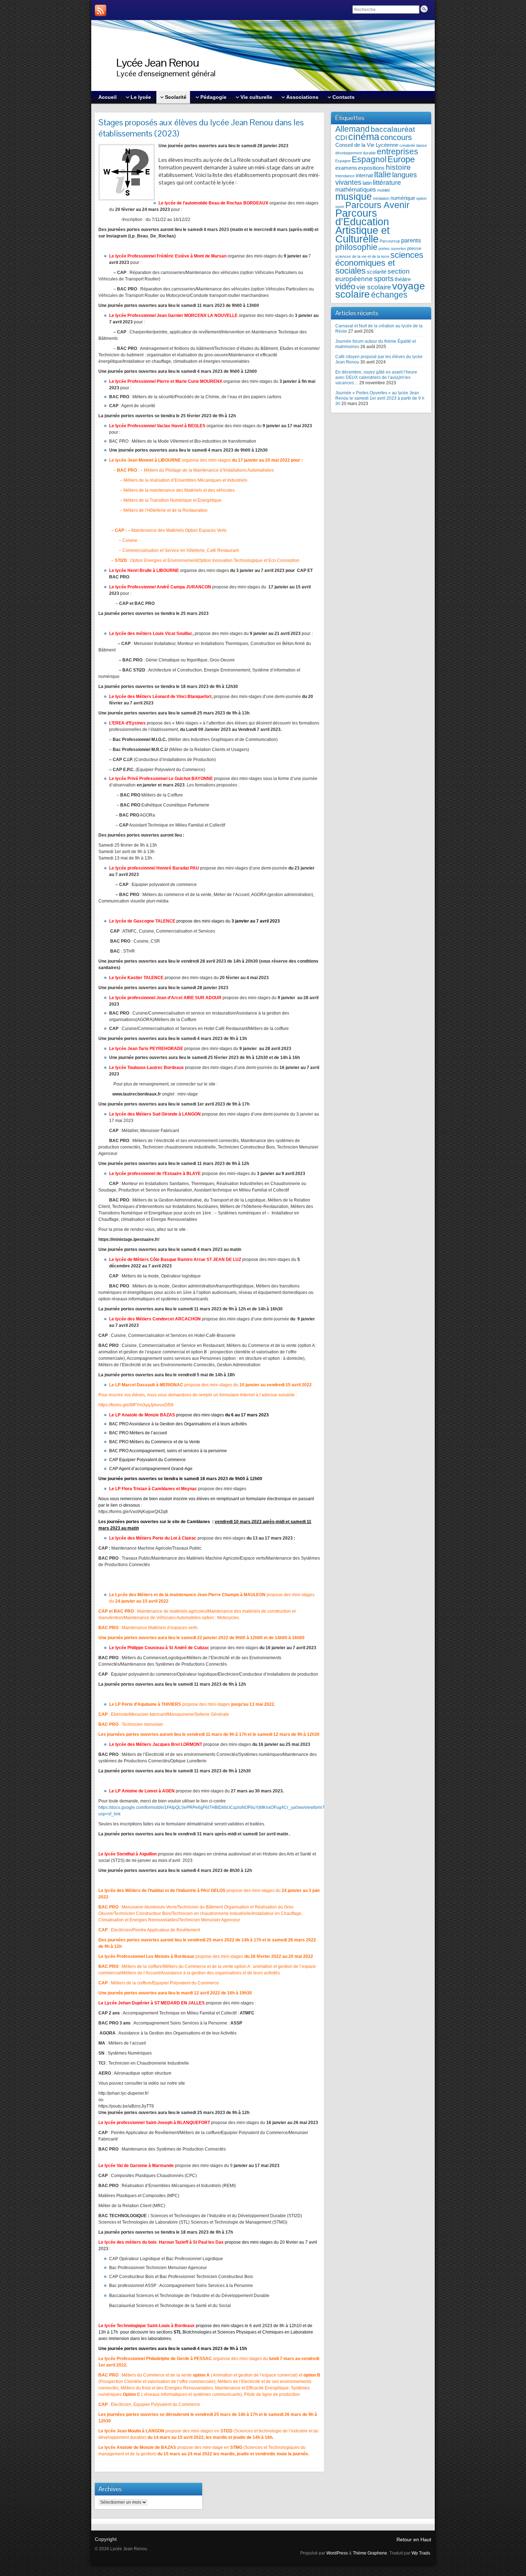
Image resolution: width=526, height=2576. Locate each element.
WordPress (337, 2553)
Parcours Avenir (377, 205)
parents (411, 240)
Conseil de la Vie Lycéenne (367, 145)
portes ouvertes (392, 249)
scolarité (377, 272)
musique (354, 196)
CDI (341, 138)
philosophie (356, 247)
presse (414, 248)
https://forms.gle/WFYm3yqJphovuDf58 (136, 1405)
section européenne (372, 275)
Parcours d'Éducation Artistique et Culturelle (362, 226)
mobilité (384, 190)
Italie (383, 175)
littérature (387, 182)
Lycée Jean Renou (158, 62)
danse (422, 145)
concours (396, 137)
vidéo (345, 286)
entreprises (398, 152)
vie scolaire (374, 287)
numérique (403, 198)
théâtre (403, 279)
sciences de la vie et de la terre (362, 256)
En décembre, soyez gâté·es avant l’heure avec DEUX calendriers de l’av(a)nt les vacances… (376, 377)
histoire (398, 167)
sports (384, 279)
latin (367, 183)
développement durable (355, 153)
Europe (401, 159)
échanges (389, 295)
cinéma (364, 137)
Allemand (352, 129)
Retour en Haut (414, 2539)
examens (346, 168)
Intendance (345, 176)
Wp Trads (421, 2553)
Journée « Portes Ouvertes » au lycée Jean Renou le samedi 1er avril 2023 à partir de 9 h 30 (380, 398)
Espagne (343, 161)
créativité (407, 145)
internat (364, 175)
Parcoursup (390, 241)
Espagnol (369, 160)
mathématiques (356, 190)
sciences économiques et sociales (379, 263)
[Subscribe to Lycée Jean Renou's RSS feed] (101, 10)
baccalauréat (393, 129)
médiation (381, 198)
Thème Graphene (370, 2553)
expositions (371, 168)
